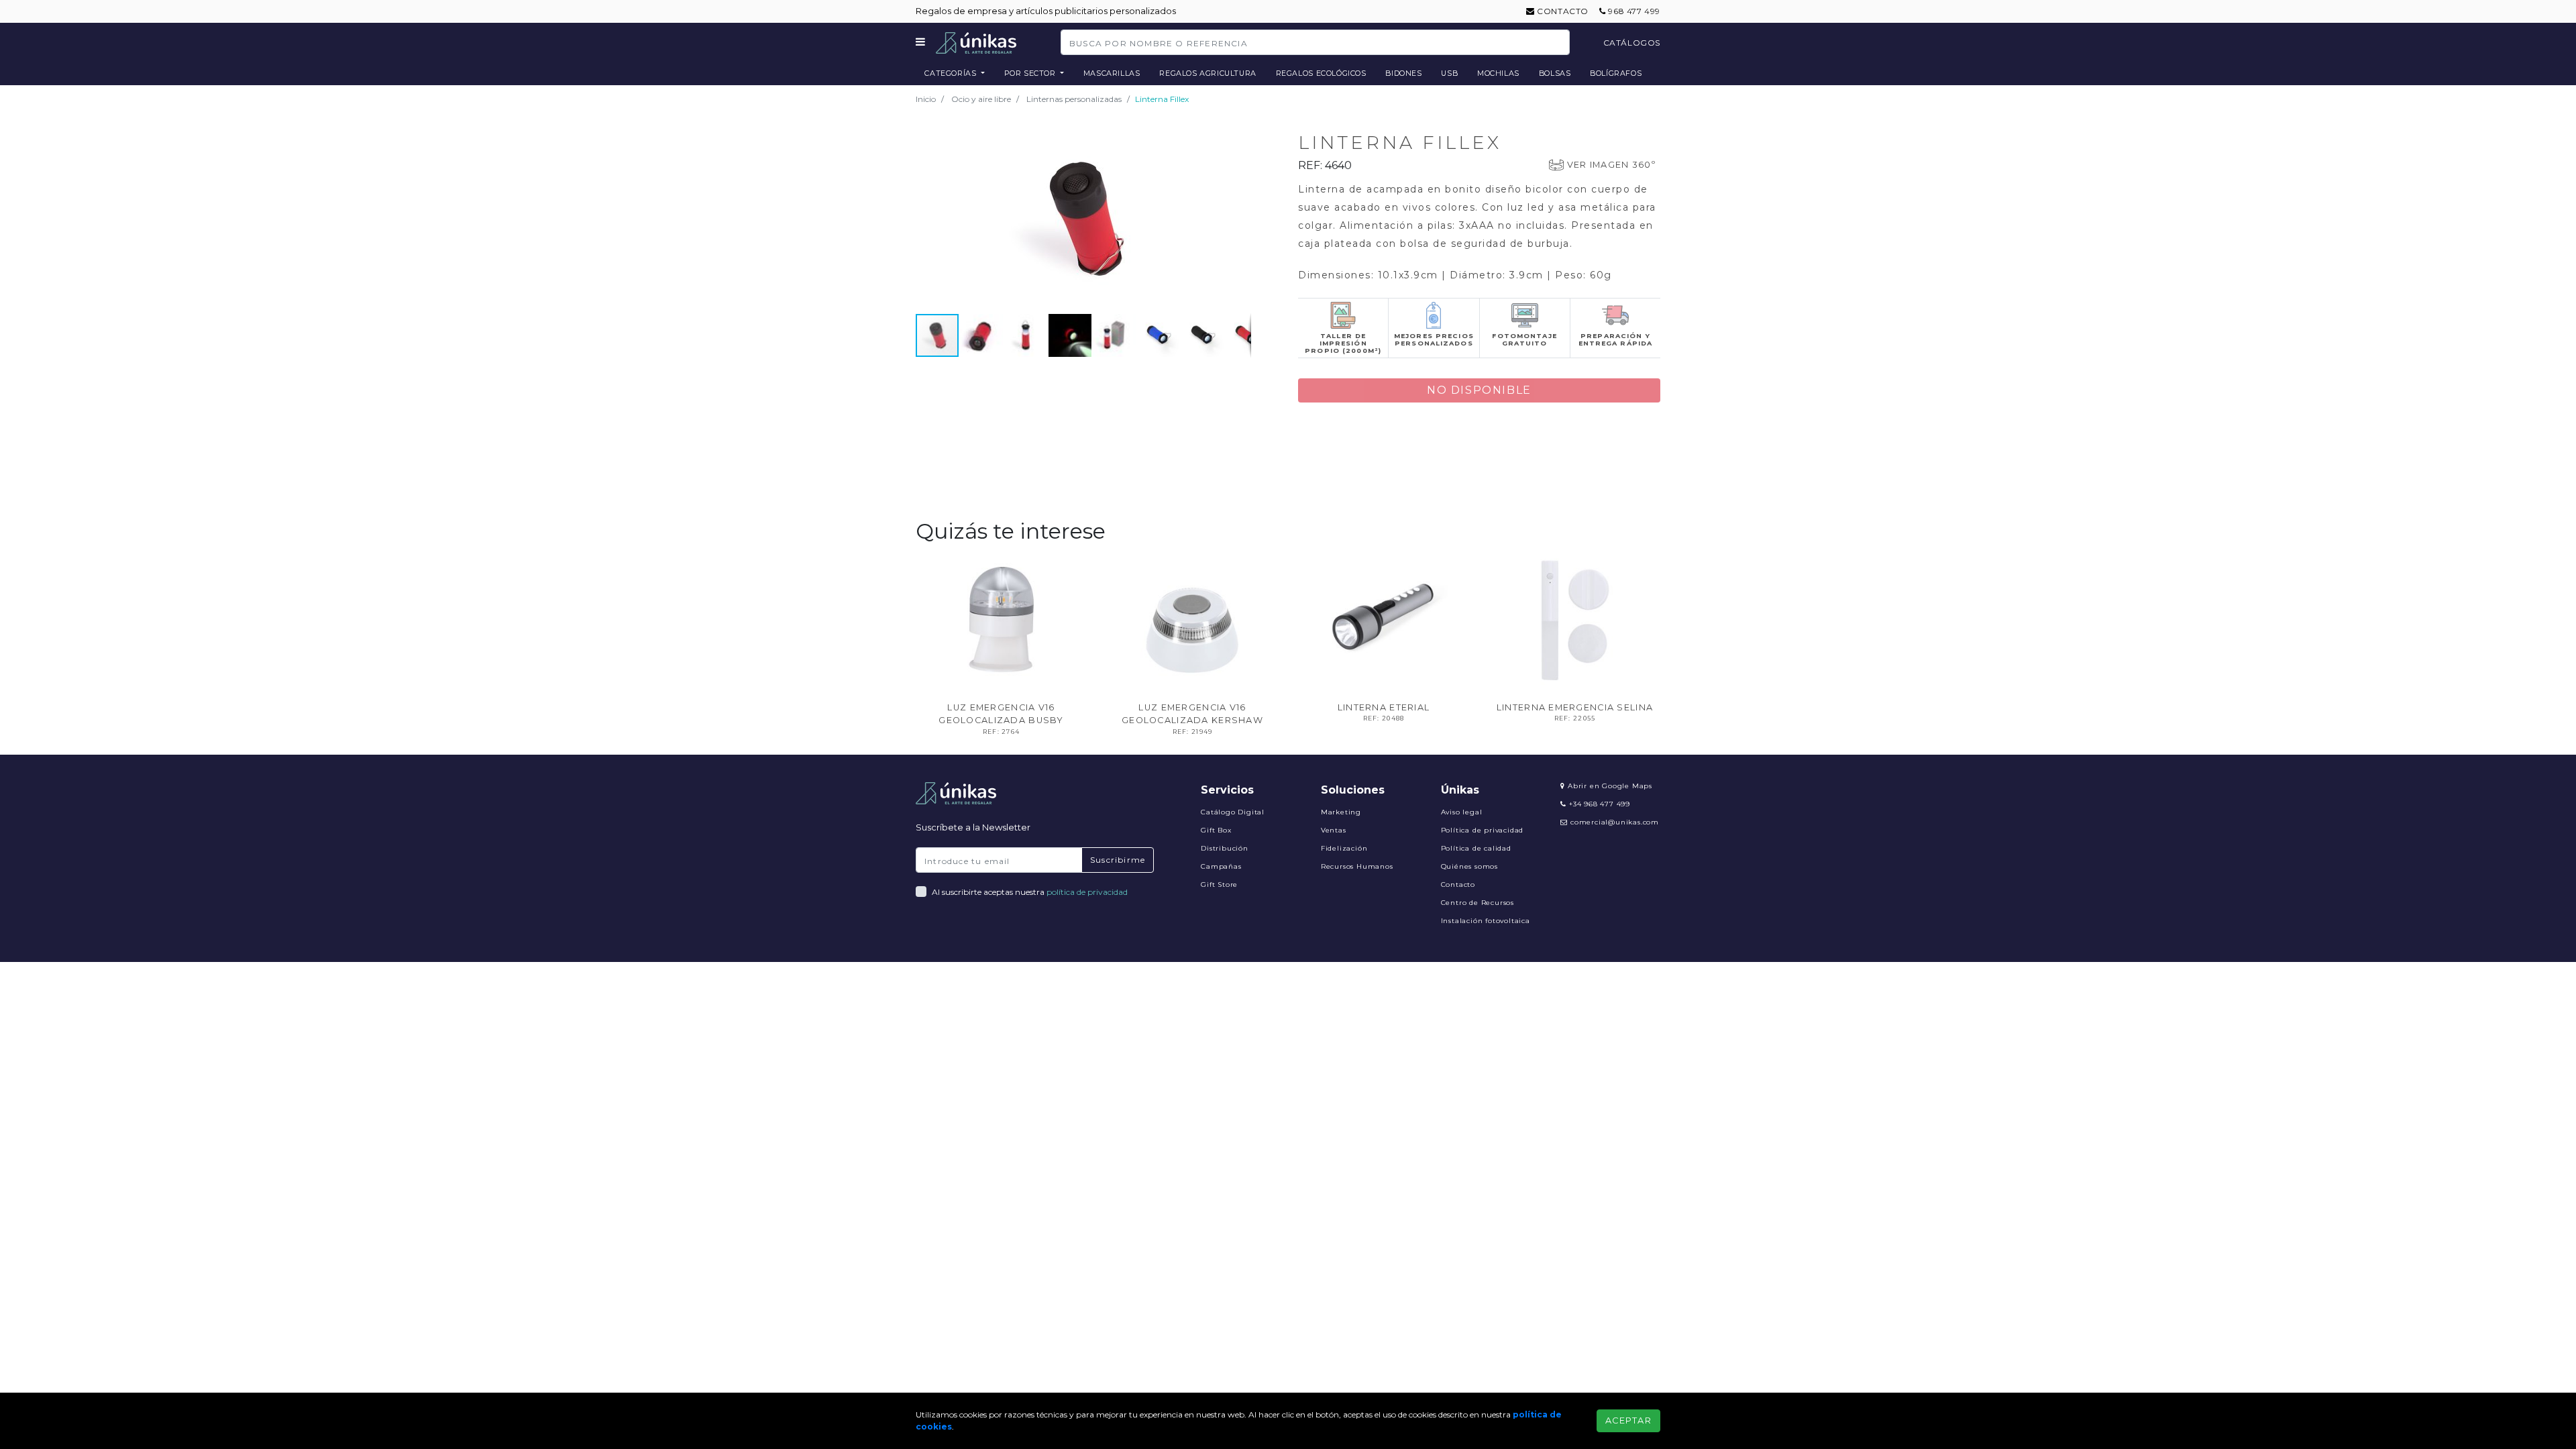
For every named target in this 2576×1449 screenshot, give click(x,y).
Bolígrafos (1616, 73)
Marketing (1341, 812)
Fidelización (1344, 848)
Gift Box (1216, 830)
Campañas (1221, 866)
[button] (1239, 136)
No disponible (1479, 390)
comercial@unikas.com (1615, 822)
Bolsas (1555, 73)
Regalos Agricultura (1208, 73)
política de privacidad (1087, 892)
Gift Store (1219, 884)
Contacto (1562, 11)
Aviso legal (1462, 812)
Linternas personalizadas (1074, 99)
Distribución (1225, 848)
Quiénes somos (1469, 866)
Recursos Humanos (1357, 866)
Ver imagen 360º (1611, 165)
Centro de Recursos (1478, 903)
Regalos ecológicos (1321, 73)
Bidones (1403, 73)
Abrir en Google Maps (1609, 786)
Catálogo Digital (1233, 812)
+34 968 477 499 (1598, 804)
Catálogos (1632, 43)
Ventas (1334, 830)
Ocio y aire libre (981, 99)
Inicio (926, 99)
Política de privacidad (1483, 830)
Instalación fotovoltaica (1486, 921)
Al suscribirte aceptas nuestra (1030, 892)
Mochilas (1498, 73)
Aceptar (1628, 1420)
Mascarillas (1112, 73)
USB (1449, 73)
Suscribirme (1118, 860)
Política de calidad (1476, 848)
